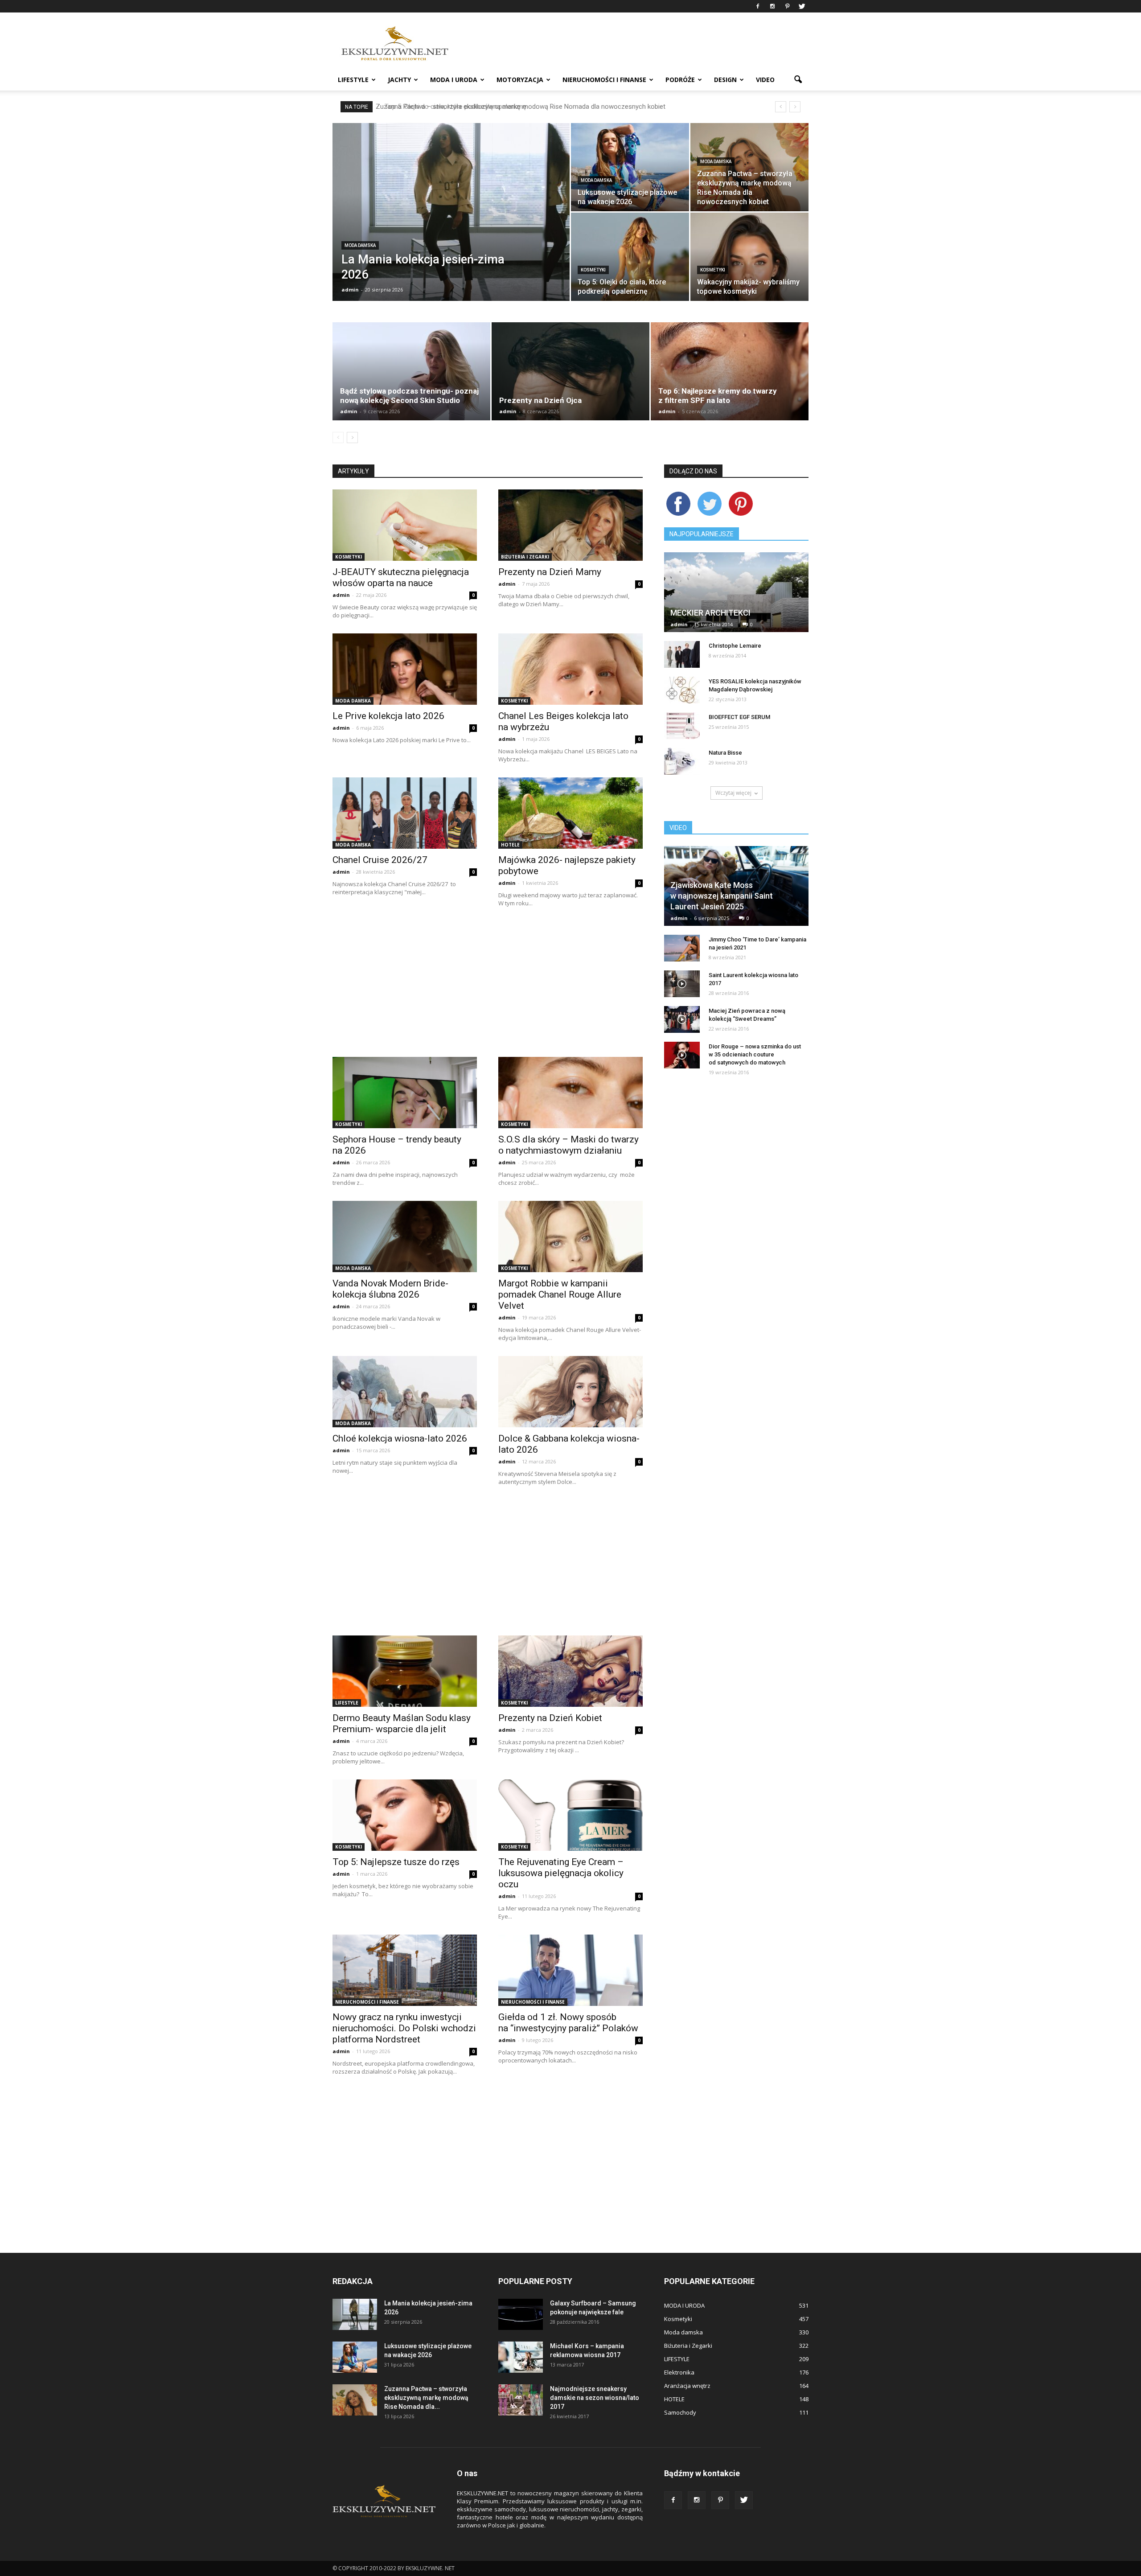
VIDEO (765, 80)
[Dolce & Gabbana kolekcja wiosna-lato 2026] (570, 1392)
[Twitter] (802, 6)
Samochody (680, 2412)
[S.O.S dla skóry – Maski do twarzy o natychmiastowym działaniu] (570, 1093)
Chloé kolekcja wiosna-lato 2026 (400, 1438)
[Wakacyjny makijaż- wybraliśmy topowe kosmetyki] (749, 257)
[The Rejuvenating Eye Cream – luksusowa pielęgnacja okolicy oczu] (570, 1815)
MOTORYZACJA (520, 80)
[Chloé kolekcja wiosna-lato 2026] (405, 1392)
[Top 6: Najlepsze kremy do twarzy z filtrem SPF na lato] (730, 371)
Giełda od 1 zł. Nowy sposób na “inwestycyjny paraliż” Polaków (568, 2023)
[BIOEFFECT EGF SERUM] (682, 726)
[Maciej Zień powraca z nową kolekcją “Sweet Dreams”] (682, 1019)
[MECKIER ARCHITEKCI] (736, 605)
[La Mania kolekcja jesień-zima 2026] (451, 226)
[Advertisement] (488, 984)
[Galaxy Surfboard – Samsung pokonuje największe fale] (521, 2314)
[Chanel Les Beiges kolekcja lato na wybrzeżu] (570, 669)
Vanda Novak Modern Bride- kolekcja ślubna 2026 (390, 1289)
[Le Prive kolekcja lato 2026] (405, 669)
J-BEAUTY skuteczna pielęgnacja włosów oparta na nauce (401, 577)
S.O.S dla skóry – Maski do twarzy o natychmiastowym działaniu (568, 1145)
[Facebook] (758, 6)
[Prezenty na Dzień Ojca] (570, 371)
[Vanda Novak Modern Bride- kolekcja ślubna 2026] (405, 1237)
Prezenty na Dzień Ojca (540, 400)
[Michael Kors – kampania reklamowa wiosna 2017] (521, 2357)
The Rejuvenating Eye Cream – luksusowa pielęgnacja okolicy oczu (561, 1873)
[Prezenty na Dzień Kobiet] (570, 1671)
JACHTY (399, 80)
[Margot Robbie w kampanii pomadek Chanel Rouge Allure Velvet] (570, 1237)
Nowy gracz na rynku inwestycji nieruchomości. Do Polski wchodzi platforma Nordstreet (404, 2028)
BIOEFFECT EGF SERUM (739, 717)
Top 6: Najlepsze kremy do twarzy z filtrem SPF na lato (718, 396)
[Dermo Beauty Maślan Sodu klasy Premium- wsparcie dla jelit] (405, 1671)
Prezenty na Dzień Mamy (550, 572)
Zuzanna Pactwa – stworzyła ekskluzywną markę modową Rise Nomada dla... (426, 2398)
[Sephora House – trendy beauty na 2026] (405, 1093)
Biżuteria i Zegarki (525, 557)
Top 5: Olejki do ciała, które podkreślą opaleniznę (450, 107)
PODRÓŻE (680, 80)
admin (350, 290)
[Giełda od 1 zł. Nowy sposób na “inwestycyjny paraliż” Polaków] (570, 1970)
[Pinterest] (787, 6)
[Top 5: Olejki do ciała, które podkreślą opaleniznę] (630, 257)
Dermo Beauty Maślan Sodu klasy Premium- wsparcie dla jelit (402, 1723)
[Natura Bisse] (682, 761)
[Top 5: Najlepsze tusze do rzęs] (405, 1815)
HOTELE (510, 845)
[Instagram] (772, 6)
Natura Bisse (725, 753)
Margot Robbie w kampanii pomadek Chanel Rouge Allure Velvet (560, 1294)
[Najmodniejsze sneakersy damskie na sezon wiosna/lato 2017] (521, 2400)
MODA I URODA (454, 80)
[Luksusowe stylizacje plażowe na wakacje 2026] (630, 167)
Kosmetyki (593, 270)
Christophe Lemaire (735, 646)
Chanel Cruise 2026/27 (380, 860)
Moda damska (360, 245)
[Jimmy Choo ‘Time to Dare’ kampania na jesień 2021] (682, 948)
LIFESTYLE (353, 80)
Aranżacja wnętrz (687, 2386)
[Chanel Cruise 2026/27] (405, 813)
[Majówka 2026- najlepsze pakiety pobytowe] (570, 813)
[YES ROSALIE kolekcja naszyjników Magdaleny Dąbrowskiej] (682, 690)
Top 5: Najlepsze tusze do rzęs (396, 1862)
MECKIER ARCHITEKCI (710, 613)
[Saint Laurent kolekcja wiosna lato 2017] (682, 984)
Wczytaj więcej (733, 793)
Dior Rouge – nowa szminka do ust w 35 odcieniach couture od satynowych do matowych (755, 1054)
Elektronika (679, 2372)
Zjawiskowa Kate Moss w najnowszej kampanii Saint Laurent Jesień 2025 (722, 896)
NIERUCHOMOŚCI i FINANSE (604, 80)
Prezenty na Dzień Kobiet (550, 1718)
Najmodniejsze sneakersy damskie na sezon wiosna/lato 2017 (595, 2398)
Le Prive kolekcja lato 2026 (388, 716)
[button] (798, 80)
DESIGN (725, 80)
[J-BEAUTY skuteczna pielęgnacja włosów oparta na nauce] (405, 525)
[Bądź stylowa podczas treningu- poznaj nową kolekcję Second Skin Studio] (411, 371)
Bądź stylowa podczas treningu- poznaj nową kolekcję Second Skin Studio (409, 396)
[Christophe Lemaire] (682, 654)
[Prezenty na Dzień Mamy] (570, 525)
